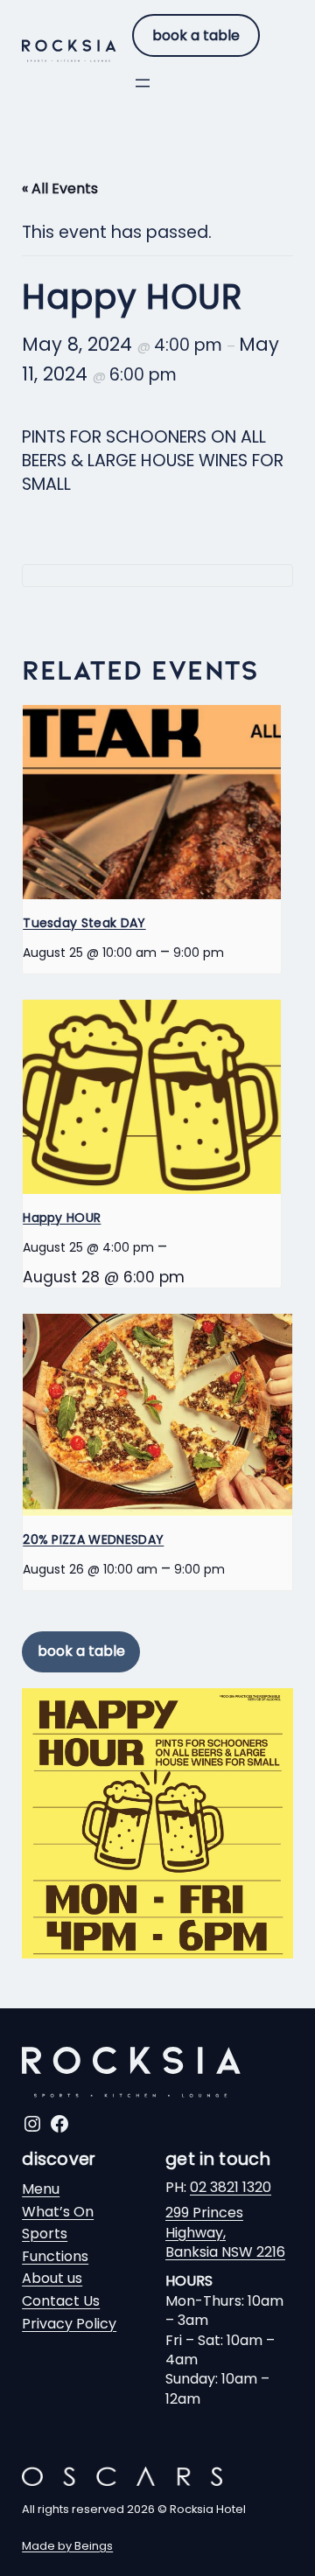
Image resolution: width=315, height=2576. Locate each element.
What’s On (58, 2212)
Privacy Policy (69, 2324)
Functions (55, 2256)
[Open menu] (143, 83)
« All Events (60, 188)
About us (52, 2278)
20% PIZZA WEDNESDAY (93, 1539)
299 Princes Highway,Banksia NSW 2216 (225, 2232)
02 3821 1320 (231, 2187)
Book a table (196, 35)
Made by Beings (67, 2546)
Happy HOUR (62, 1218)
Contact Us (61, 2301)
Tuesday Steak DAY (84, 923)
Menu (41, 2189)
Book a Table (81, 1651)
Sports (45, 2234)
